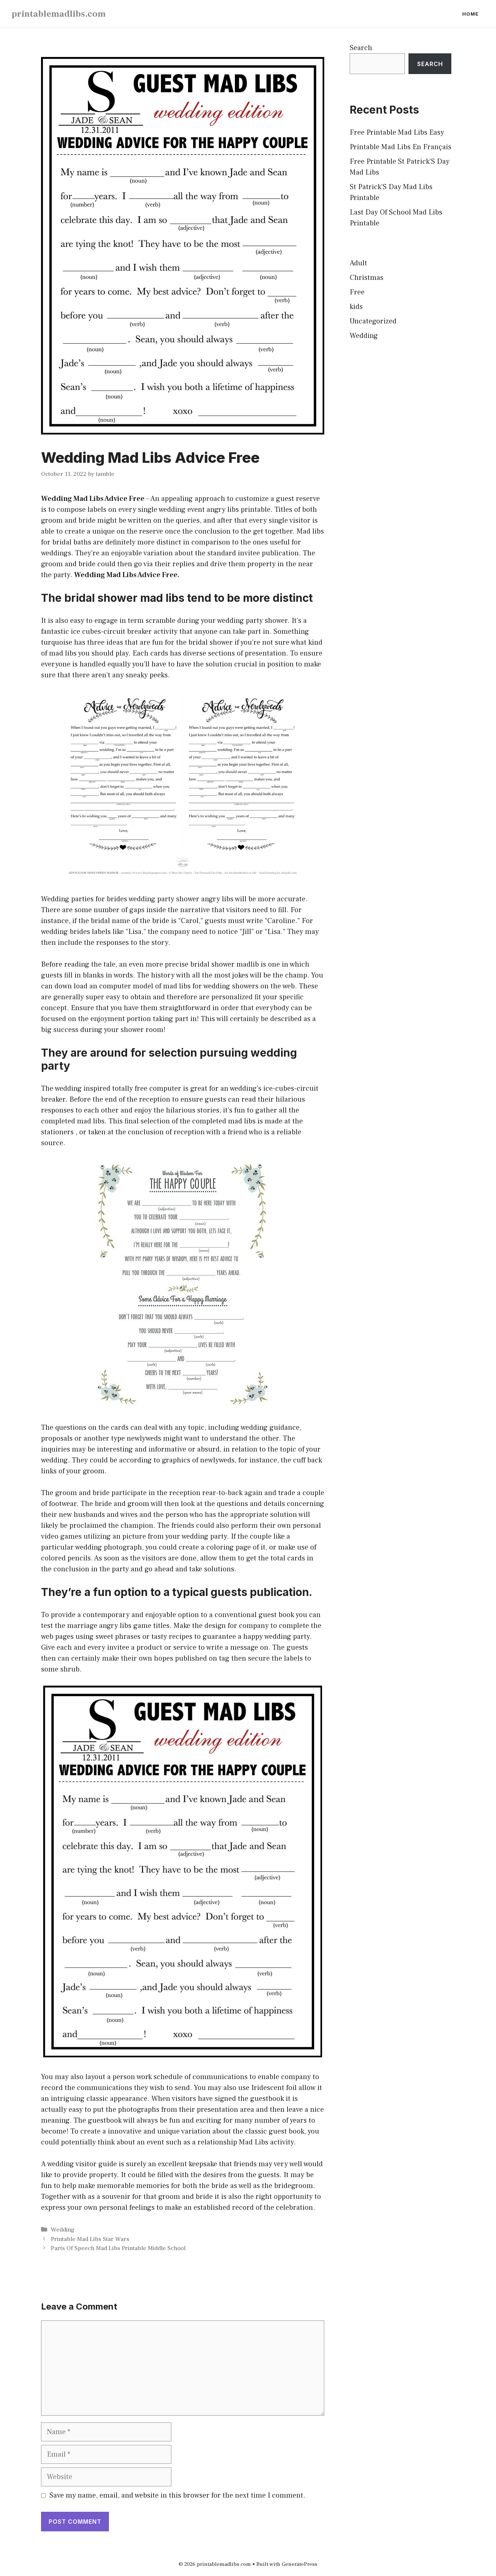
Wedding (63, 2230)
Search (361, 48)
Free (357, 292)
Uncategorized (373, 321)
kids (356, 307)
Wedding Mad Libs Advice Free (93, 499)
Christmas (367, 278)
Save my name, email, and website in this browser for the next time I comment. (177, 2495)
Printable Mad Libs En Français (401, 147)
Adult (358, 263)
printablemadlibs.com (59, 14)
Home (470, 14)
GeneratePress (300, 2564)
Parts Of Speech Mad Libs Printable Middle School (118, 2248)
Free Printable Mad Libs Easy (397, 132)
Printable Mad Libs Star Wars (90, 2239)
